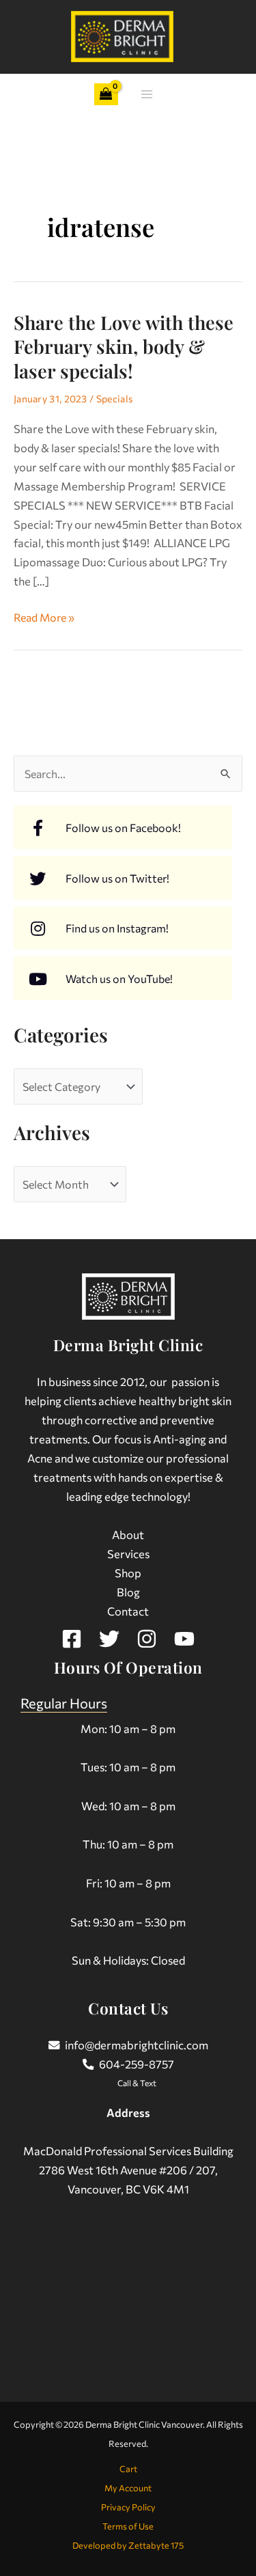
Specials (114, 399)
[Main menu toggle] (147, 95)
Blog (128, 1592)
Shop (128, 1573)
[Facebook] (72, 1639)
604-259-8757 (137, 2064)
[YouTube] (184, 1639)
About (128, 1534)
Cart (128, 2469)
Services (128, 1553)
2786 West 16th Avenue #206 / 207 (127, 2170)
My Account (128, 2488)
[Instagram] (147, 1639)
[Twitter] (109, 1639)
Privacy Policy (128, 2507)
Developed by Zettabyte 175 (128, 2545)
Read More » (44, 616)
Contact (128, 1611)
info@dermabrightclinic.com (137, 2045)
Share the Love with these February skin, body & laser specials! (124, 346)
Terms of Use (128, 2526)
